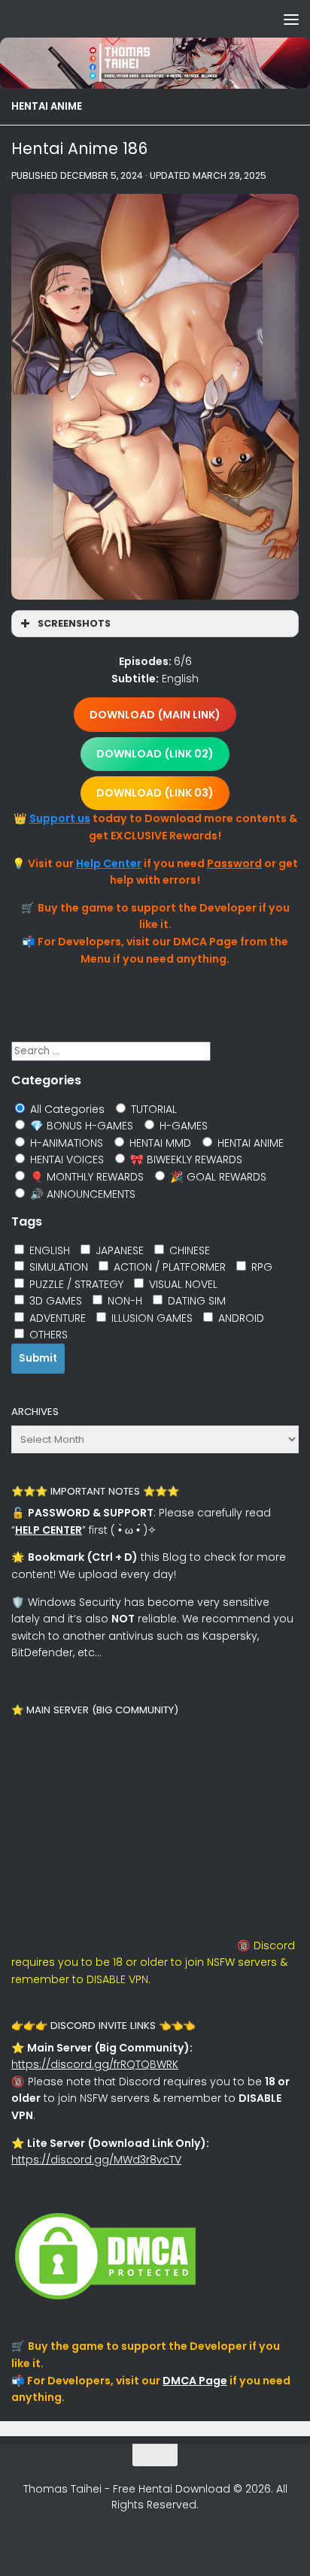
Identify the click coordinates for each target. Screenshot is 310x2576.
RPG (260, 1267)
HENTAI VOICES (65, 1160)
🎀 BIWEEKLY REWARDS (185, 1160)
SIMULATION (57, 1267)
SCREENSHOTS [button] (74, 623)
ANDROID (240, 1318)
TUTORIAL (152, 1109)
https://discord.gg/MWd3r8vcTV (96, 2160)
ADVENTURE (56, 1318)
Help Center (109, 863)
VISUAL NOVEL (182, 1284)
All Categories (66, 1109)
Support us (60, 818)
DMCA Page (195, 2381)
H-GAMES (182, 1126)
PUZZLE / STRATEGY (75, 1284)
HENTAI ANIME (47, 106)
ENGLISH (48, 1250)
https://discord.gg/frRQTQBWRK (95, 2064)
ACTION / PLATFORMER (168, 1267)
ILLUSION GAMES (150, 1318)
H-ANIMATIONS (65, 1143)
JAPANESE (118, 1250)
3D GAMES (54, 1301)
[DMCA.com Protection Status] (105, 2299)
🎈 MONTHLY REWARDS (85, 1177)
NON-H (123, 1301)
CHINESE (188, 1250)
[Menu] (291, 19)
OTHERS (47, 1335)
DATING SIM (195, 1301)
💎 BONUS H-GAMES (80, 1126)
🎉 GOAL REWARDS (217, 1177)
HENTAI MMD (159, 1143)
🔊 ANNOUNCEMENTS (81, 1194)
